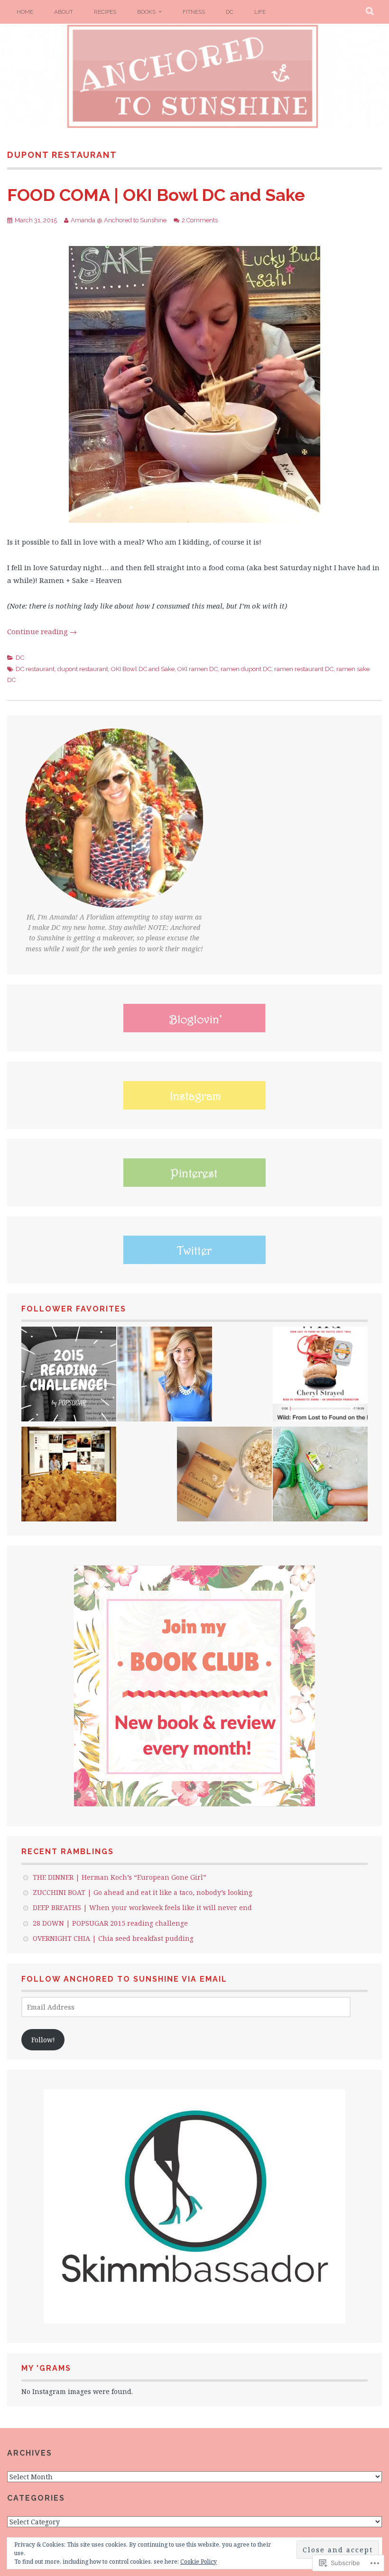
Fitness (194, 12)
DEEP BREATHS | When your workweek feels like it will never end (142, 1907)
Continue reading (42, 631)
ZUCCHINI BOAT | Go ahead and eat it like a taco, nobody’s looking (143, 1892)
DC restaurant (35, 669)
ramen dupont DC (246, 669)
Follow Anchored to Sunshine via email (124, 1979)
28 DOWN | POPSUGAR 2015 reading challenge (110, 1923)
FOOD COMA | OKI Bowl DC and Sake (156, 195)
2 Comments (200, 220)
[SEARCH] (370, 12)
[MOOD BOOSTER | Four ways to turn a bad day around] (69, 1475)
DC (230, 12)
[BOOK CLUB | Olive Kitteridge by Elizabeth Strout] (224, 1475)
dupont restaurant (83, 669)
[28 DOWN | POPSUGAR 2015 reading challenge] (69, 1375)
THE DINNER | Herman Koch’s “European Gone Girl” (120, 1877)
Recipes (105, 12)
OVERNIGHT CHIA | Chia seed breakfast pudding (113, 1938)
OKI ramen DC (198, 669)
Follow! (43, 2040)
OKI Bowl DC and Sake (143, 669)
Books (146, 12)
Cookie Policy (199, 2562)
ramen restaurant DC (304, 669)
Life (260, 12)
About (64, 12)
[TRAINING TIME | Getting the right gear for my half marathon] (320, 1475)
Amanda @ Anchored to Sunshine (119, 220)
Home (25, 12)
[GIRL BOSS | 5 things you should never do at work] (165, 1375)
